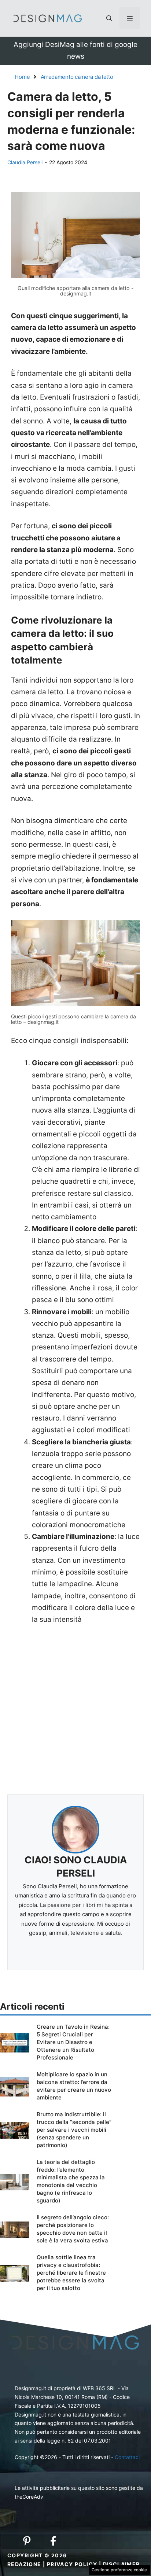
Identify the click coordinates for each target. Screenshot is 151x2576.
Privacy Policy (72, 2564)
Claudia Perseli (25, 162)
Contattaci (127, 2457)
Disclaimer (121, 2564)
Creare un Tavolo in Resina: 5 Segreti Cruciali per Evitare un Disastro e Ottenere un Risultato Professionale (73, 2042)
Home (22, 77)
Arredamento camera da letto (77, 77)
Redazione (24, 2564)
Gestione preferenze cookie (119, 2570)
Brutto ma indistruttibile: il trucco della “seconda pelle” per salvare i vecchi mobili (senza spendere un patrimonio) (74, 2130)
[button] (109, 18)
